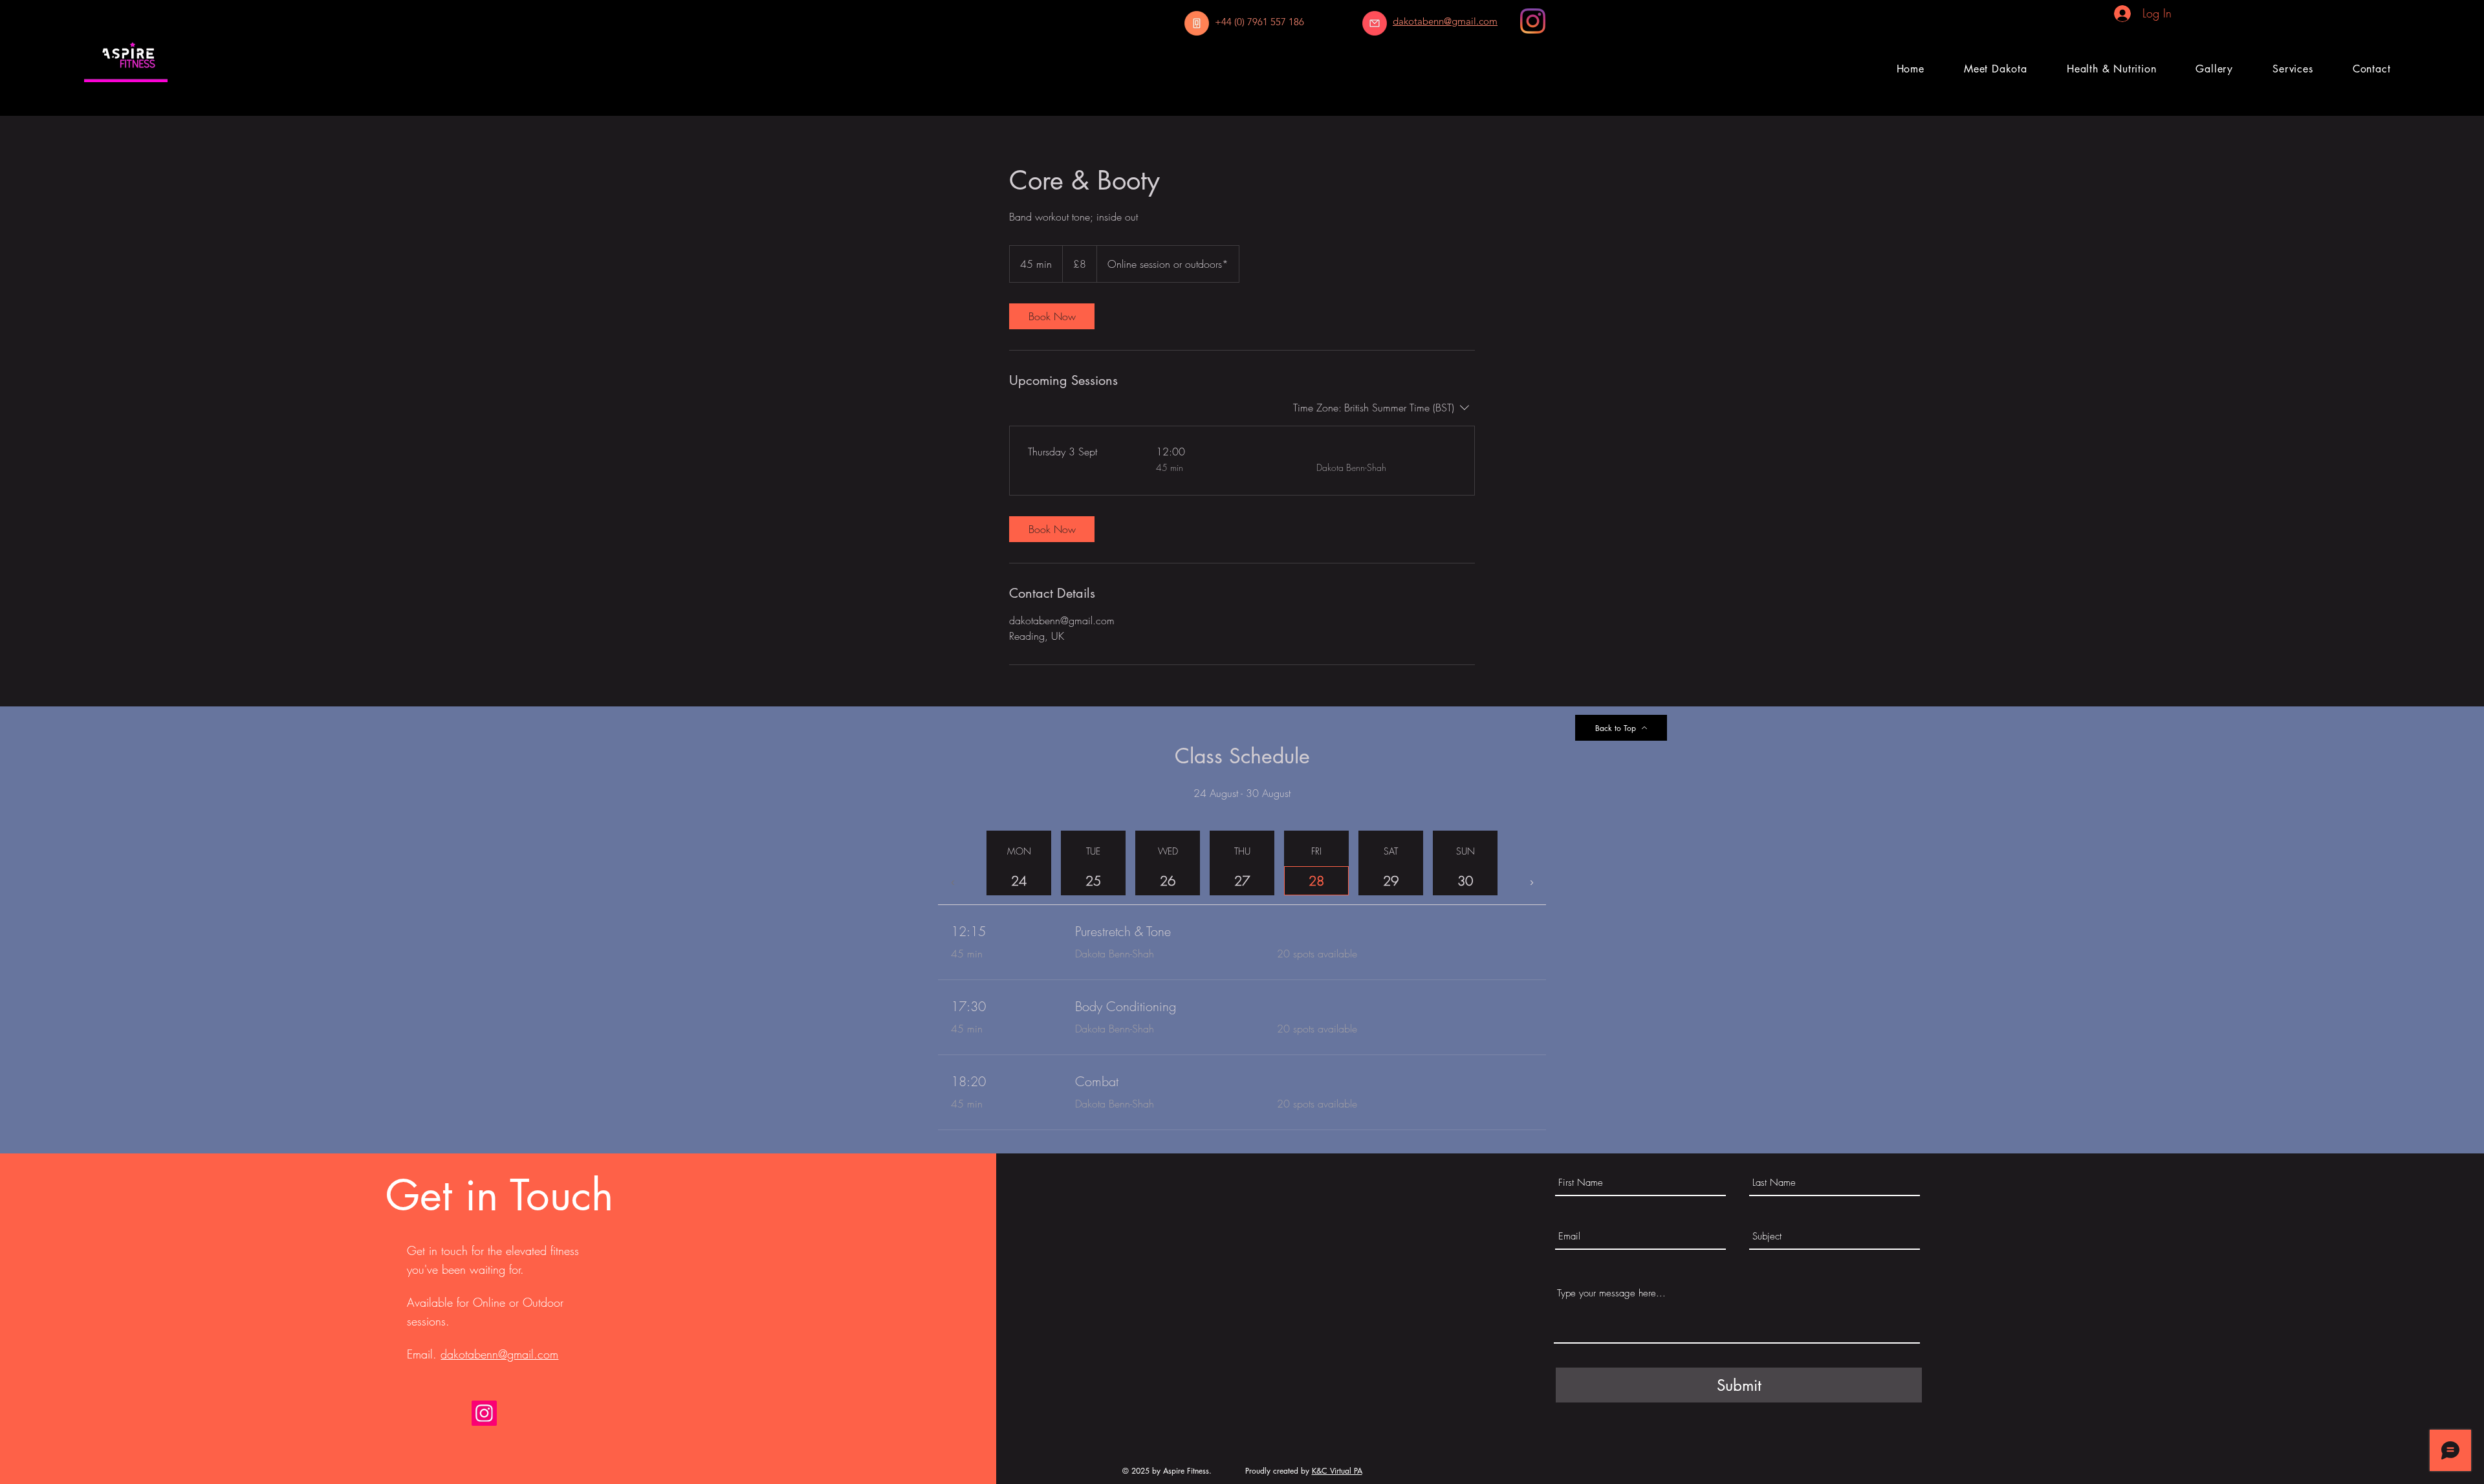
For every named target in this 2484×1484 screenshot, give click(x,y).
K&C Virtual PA (1337, 1471)
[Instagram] (1533, 21)
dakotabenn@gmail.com (499, 1354)
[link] (1052, 316)
